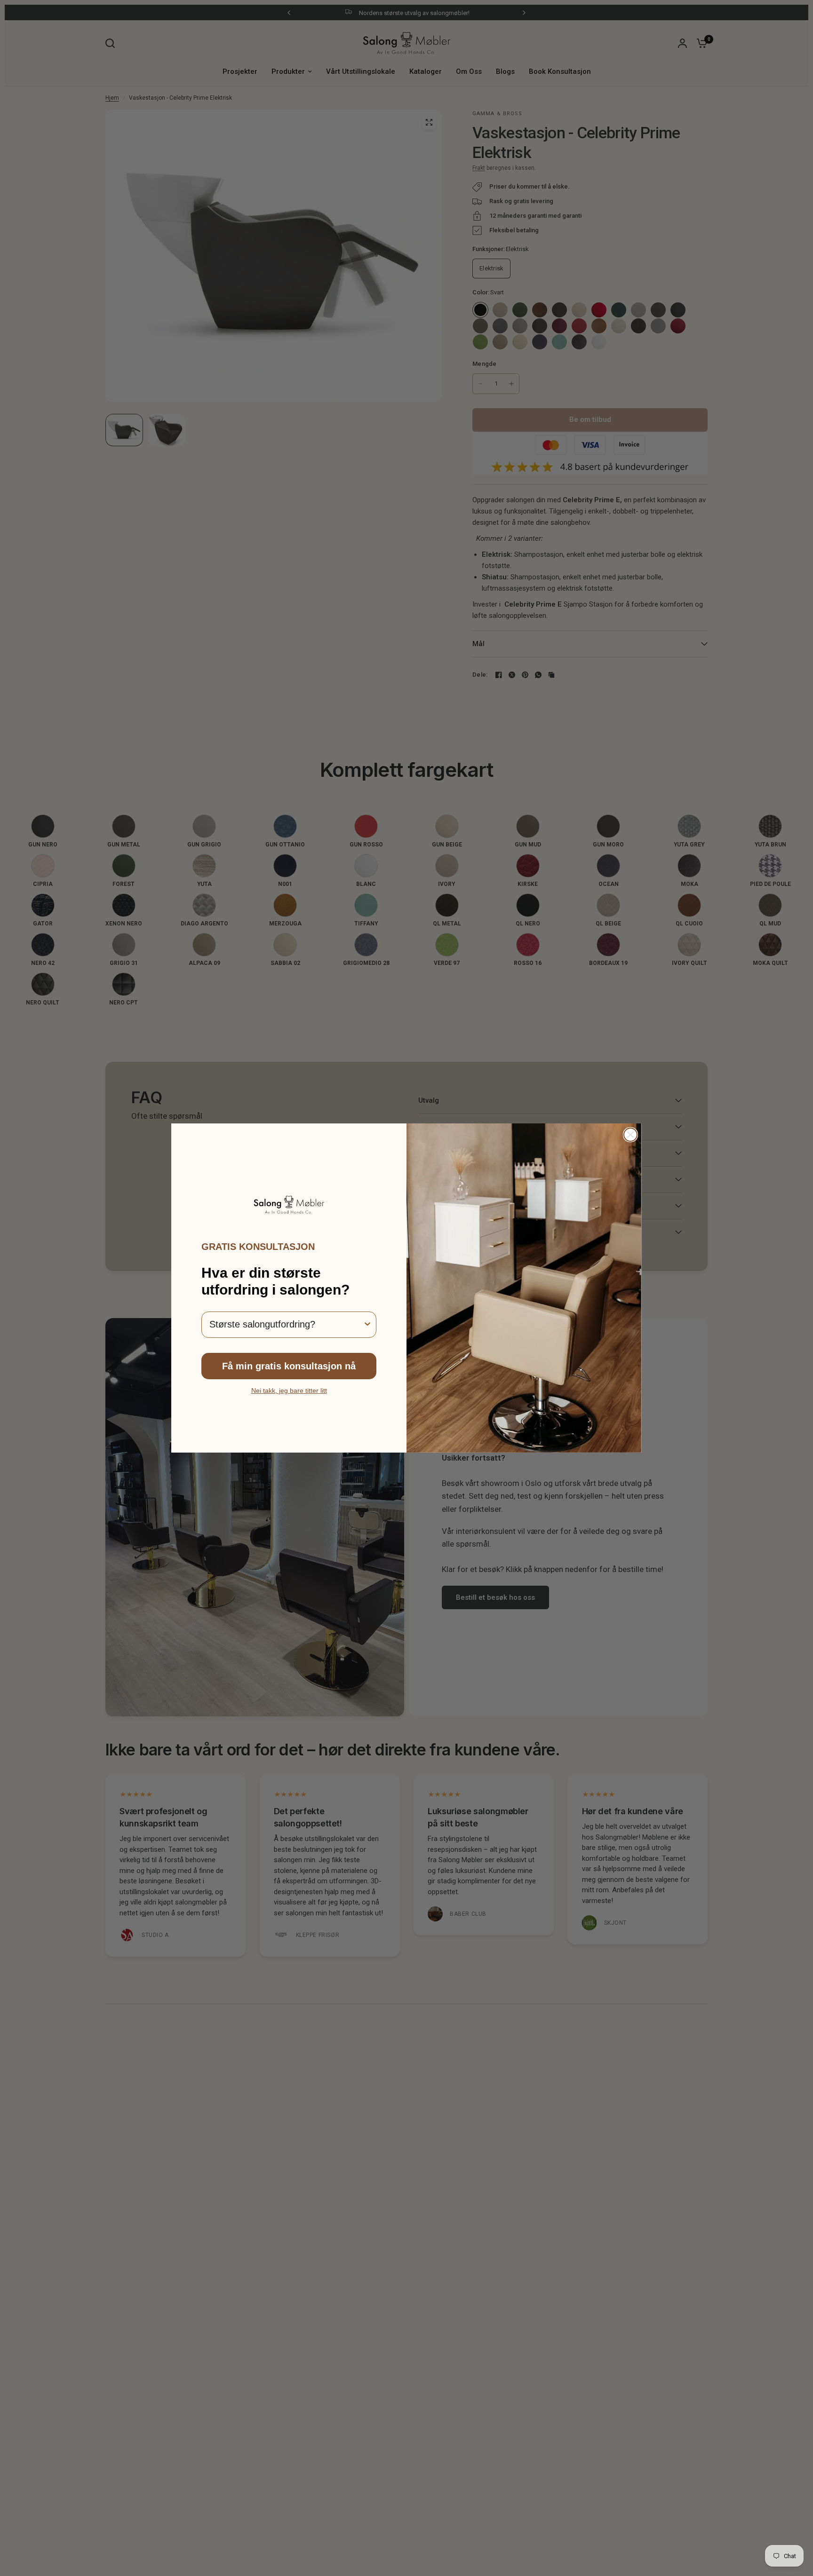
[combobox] (286, 1325)
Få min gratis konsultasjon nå (289, 1366)
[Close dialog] (630, 1135)
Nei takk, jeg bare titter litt (289, 1391)
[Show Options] (367, 1325)
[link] (289, 1205)
